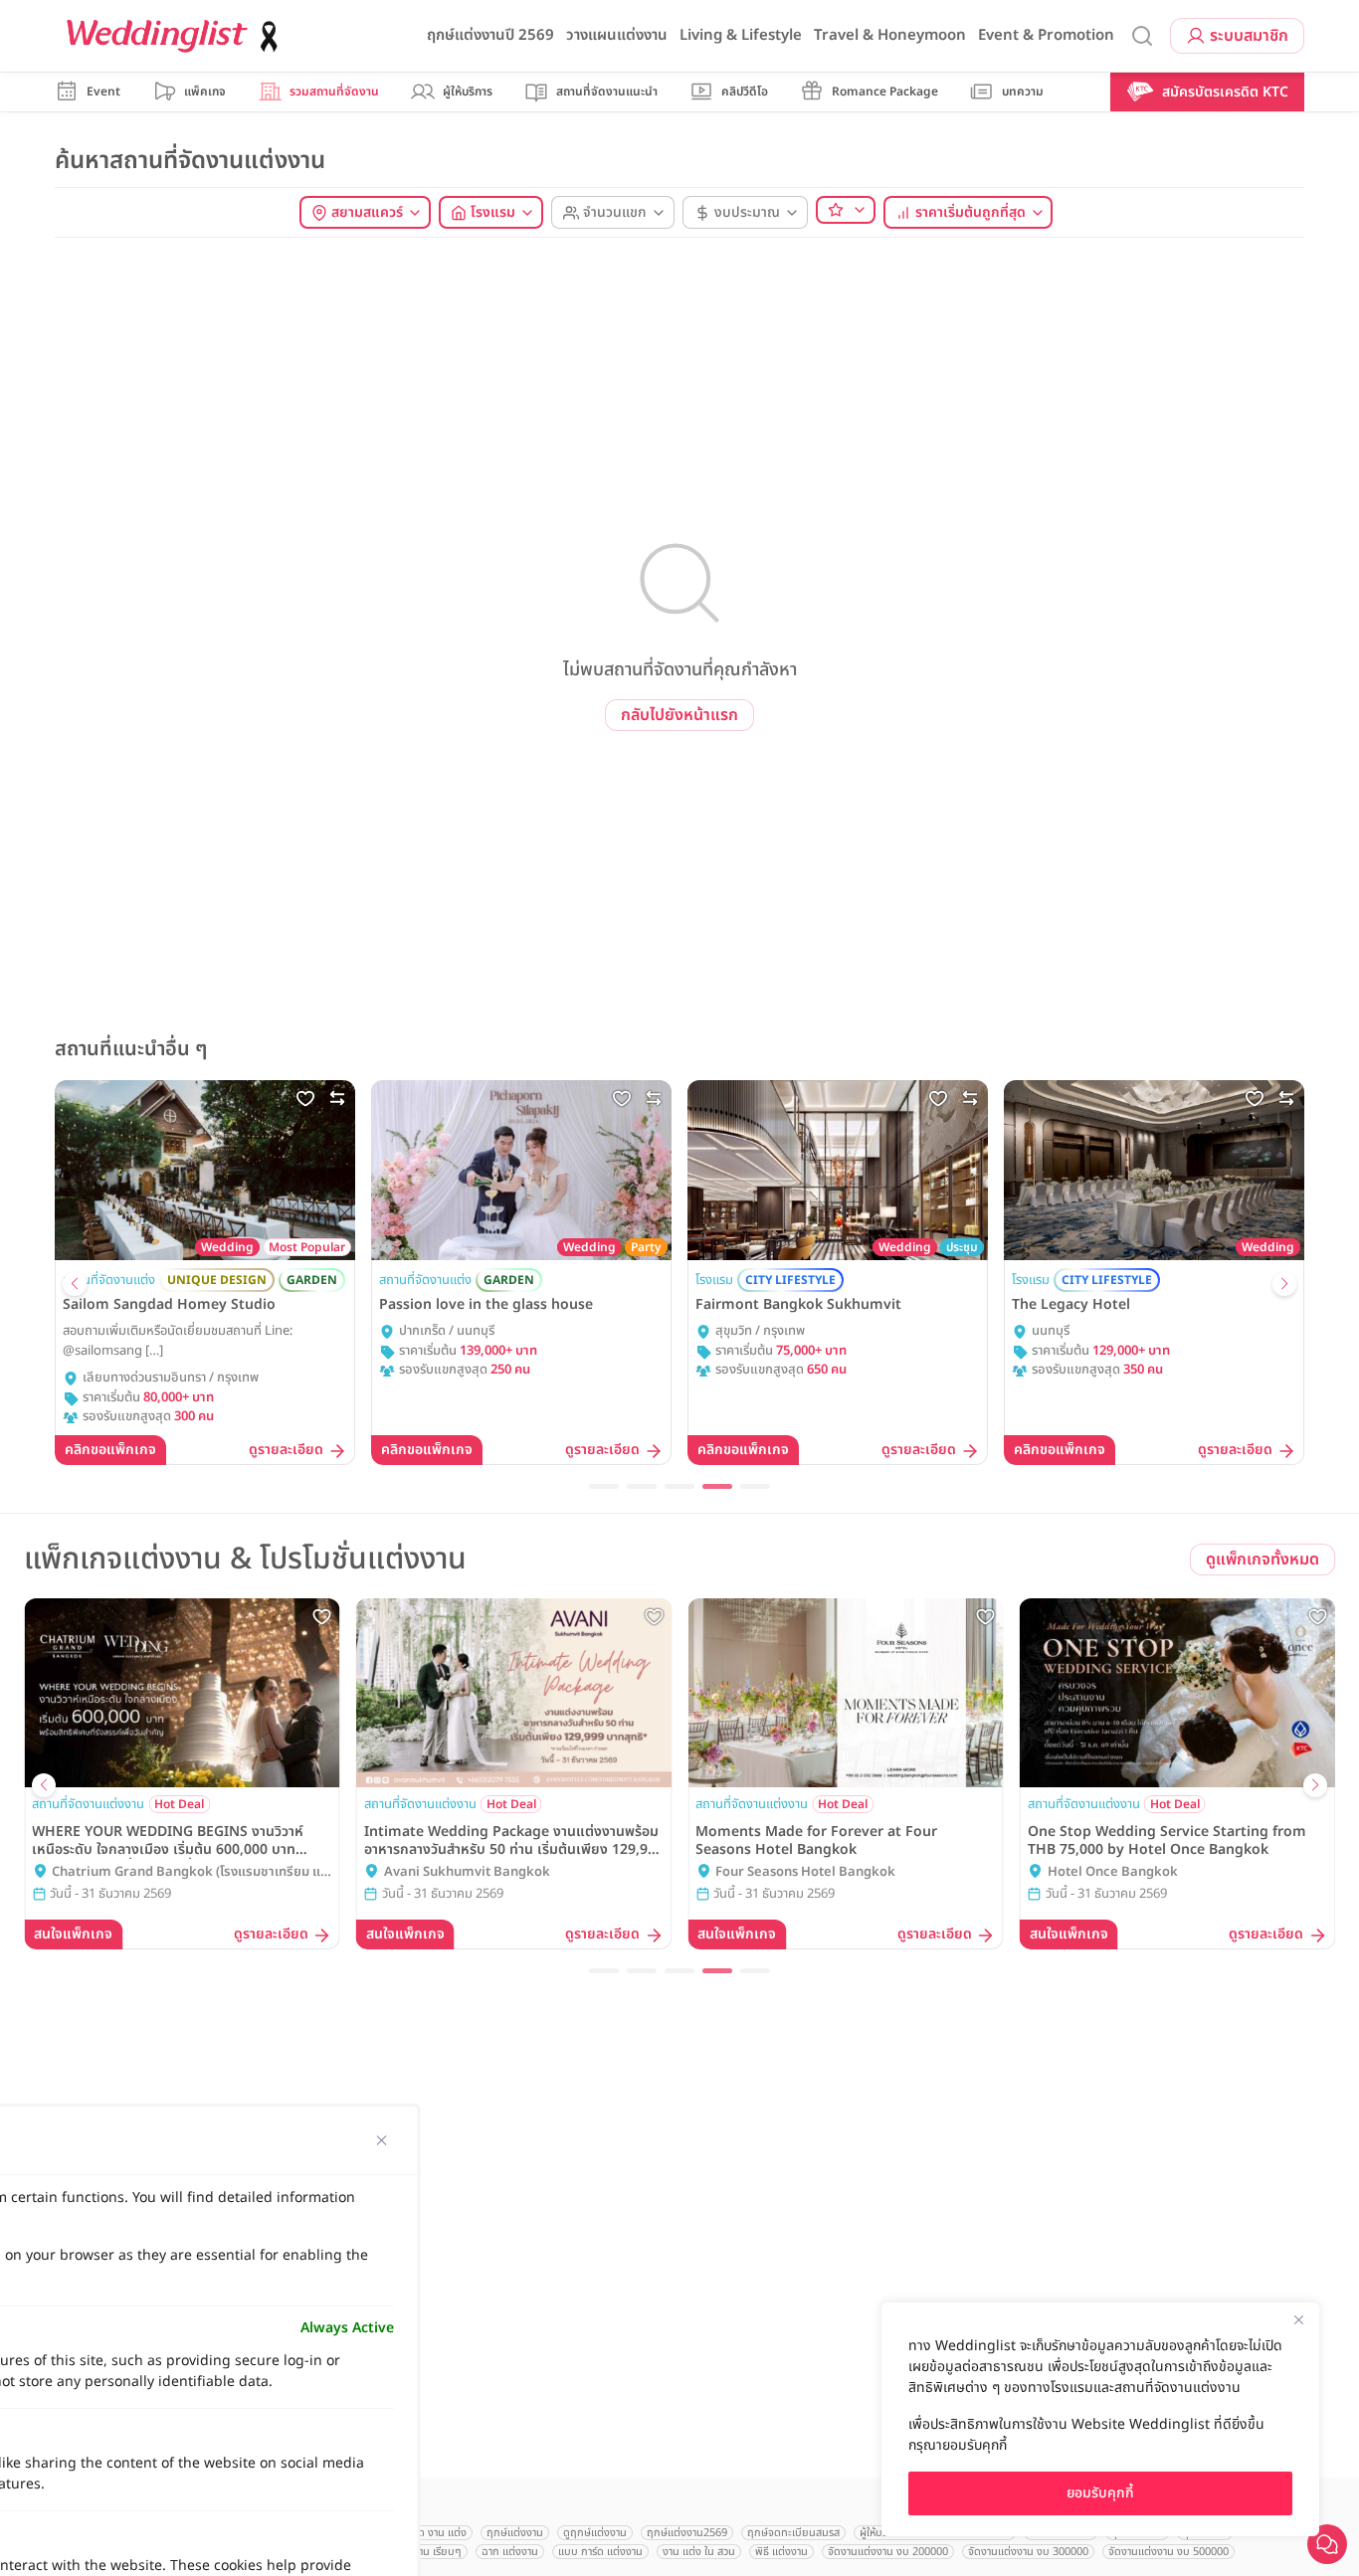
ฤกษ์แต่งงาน (515, 2533)
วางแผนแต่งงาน (617, 35)
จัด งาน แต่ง (439, 2533)
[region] (1100, 2419)
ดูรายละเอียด (286, 1451)
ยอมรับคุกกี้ (1100, 2493)
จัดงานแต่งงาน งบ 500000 (1168, 2552)
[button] (75, 1284)
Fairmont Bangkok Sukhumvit (798, 1305)
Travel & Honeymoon (890, 35)
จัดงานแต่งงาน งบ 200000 (888, 2552)
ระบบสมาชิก (1249, 36)
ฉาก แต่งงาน (510, 2552)
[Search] (1142, 36)
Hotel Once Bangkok (1113, 1872)
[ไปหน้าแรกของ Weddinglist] (176, 36)
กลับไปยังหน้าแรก (679, 715)
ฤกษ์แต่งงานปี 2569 (490, 35)
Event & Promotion (1046, 35)
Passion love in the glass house (486, 1305)
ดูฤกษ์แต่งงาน (595, 2533)
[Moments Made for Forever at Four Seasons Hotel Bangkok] (846, 1693)
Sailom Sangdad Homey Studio (169, 1305)
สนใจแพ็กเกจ (73, 1934)
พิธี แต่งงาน (781, 2552)
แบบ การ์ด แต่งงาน (600, 2552)
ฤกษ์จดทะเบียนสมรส (793, 2533)
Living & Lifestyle (741, 35)
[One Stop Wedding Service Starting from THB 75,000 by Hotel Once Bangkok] (1178, 1693)
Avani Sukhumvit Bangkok (467, 1872)
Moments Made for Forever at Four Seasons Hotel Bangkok (816, 1841)
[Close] (1298, 2319)
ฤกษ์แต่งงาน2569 (687, 2533)
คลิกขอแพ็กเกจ (110, 1450)
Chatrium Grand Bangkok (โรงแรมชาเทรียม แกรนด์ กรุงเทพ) (190, 1873)
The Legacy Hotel (1071, 1305)
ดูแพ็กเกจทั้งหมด (1262, 1560)
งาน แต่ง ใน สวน (699, 2552)
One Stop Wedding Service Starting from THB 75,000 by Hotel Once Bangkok (1167, 1841)
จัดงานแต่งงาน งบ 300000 (1028, 2552)
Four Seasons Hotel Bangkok (805, 1872)
